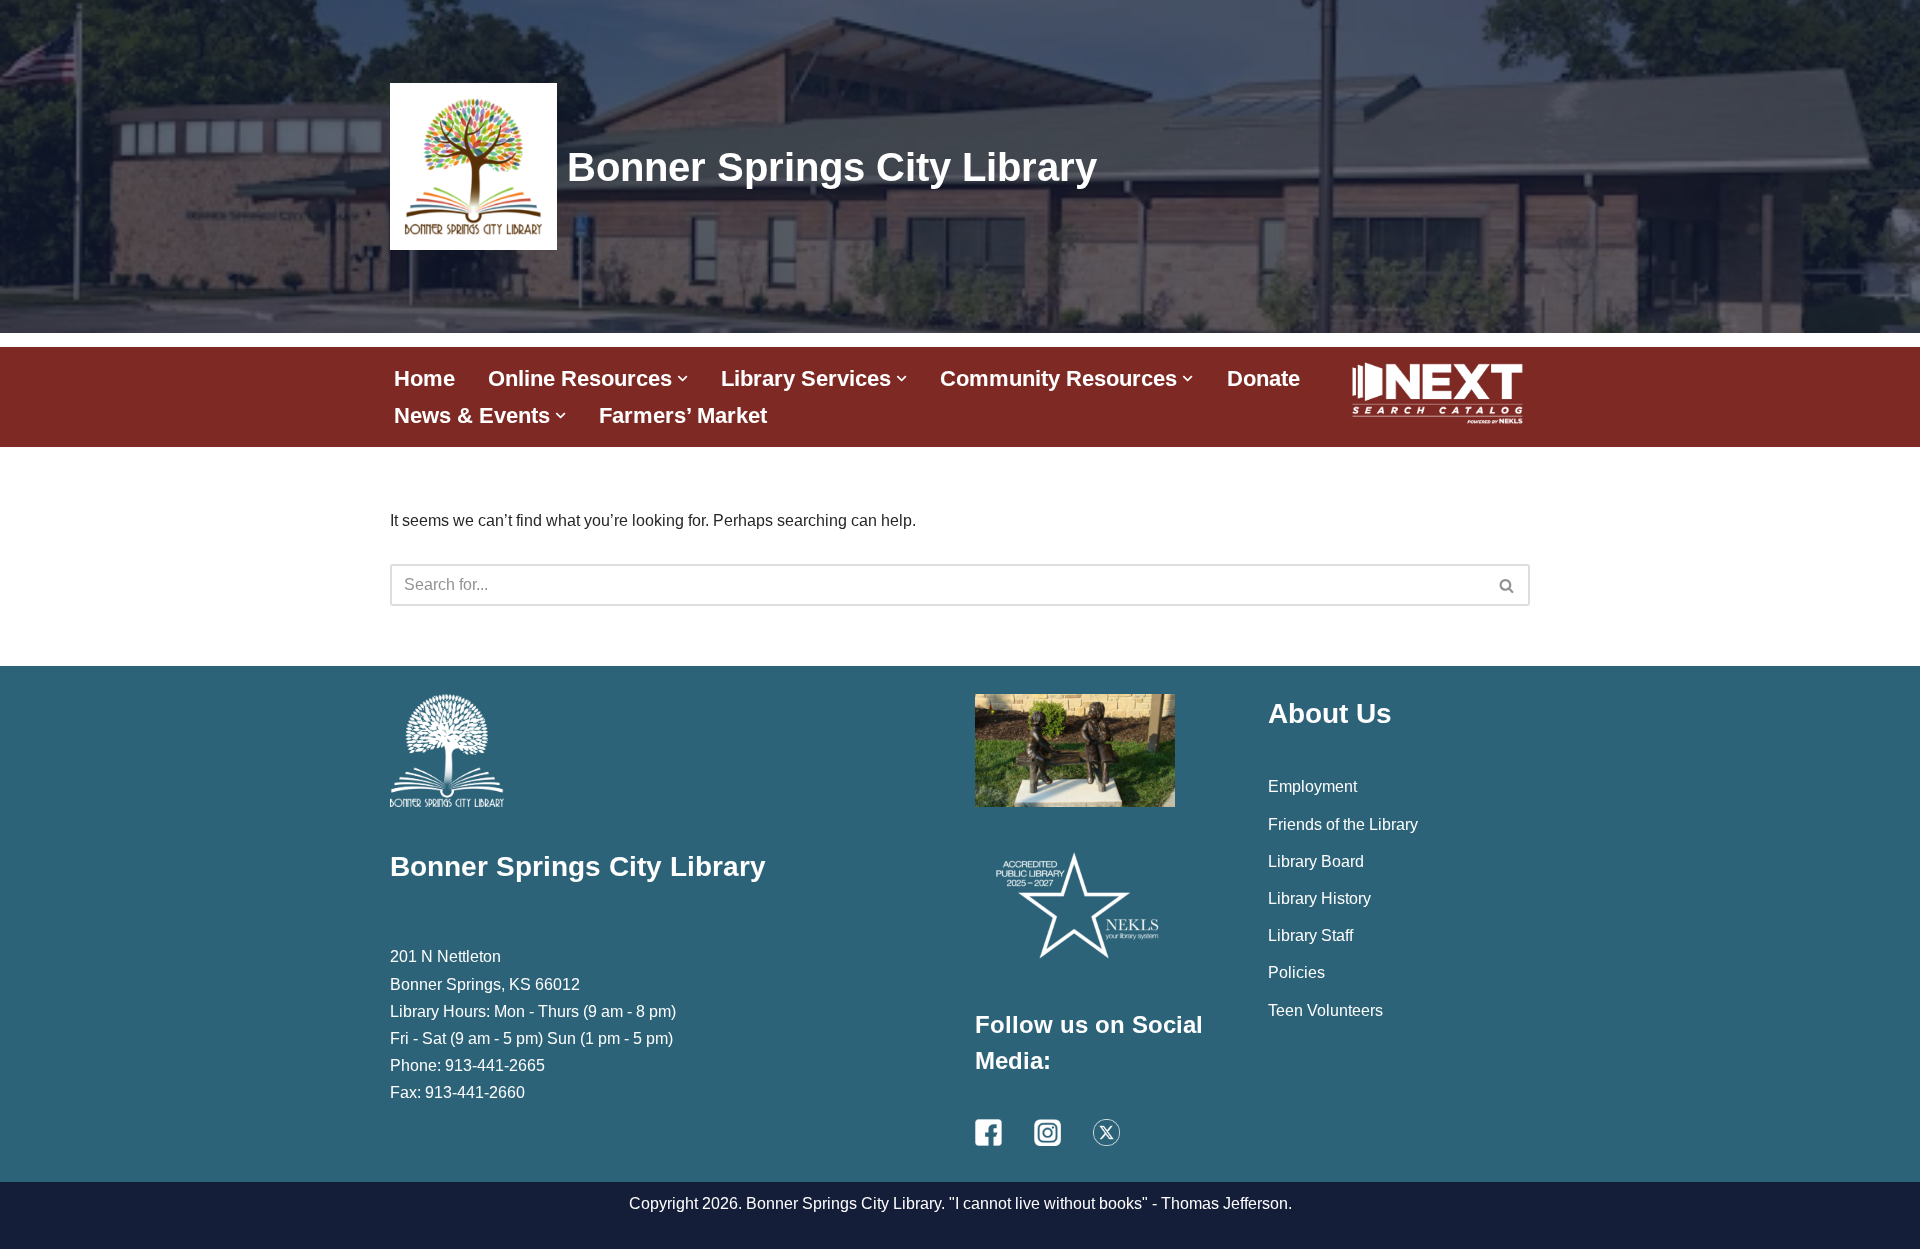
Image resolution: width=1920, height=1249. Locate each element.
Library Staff (1310, 935)
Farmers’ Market (683, 415)
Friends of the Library (1343, 824)
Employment (1312, 786)
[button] (682, 378)
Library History (1319, 898)
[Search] (1507, 585)
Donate (1263, 378)
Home (424, 378)
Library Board (1316, 861)
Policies (1296, 972)
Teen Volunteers (1325, 1010)
